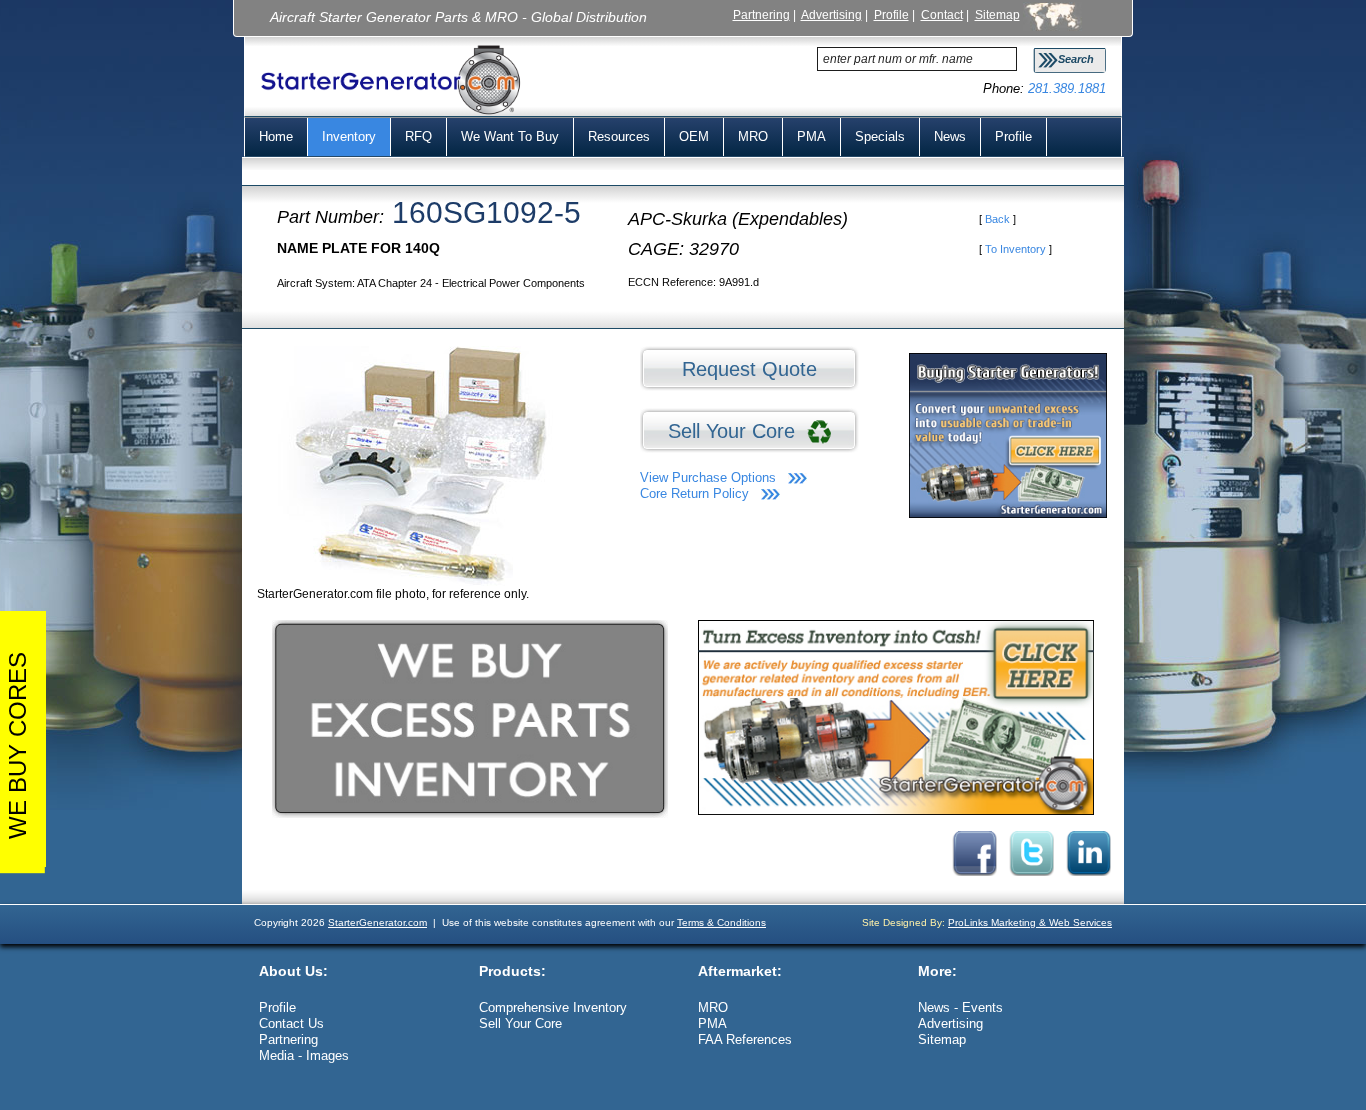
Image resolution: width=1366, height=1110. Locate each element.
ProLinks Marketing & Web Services (1030, 922)
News (950, 136)
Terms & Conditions (721, 922)
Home (276, 136)
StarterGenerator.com (377, 922)
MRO (753, 136)
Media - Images (304, 1055)
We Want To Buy (510, 136)
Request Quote (749, 369)
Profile (891, 14)
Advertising (831, 14)
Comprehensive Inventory (553, 1007)
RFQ (418, 136)
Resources (619, 136)
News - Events (960, 1007)
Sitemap (997, 14)
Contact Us (291, 1023)
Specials (880, 136)
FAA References (745, 1039)
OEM (694, 136)
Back (997, 219)
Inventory (349, 136)
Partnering (761, 14)
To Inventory (1015, 249)
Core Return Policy (694, 493)
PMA (811, 136)
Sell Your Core (737, 431)
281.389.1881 (1067, 88)
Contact (942, 14)
